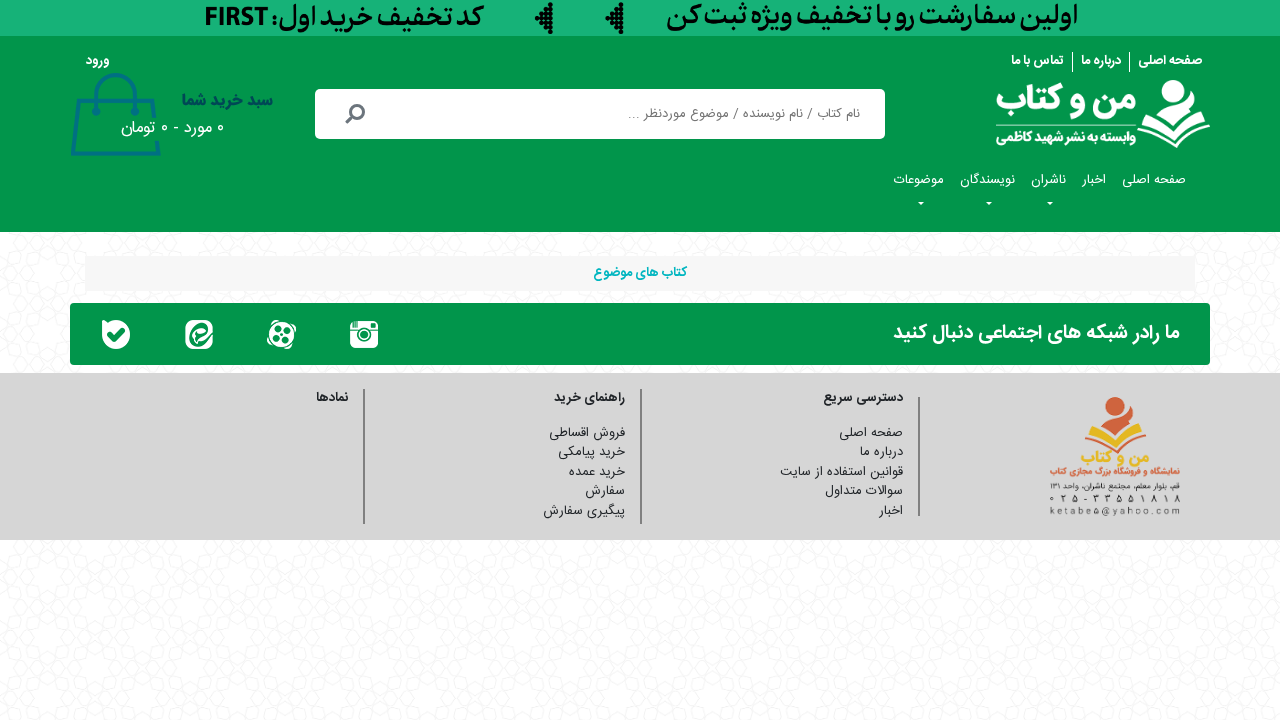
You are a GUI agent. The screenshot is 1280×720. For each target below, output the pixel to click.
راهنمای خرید (589, 398)
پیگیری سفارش (584, 511)
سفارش (605, 491)
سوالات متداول (864, 491)
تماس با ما (1037, 61)
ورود (98, 61)
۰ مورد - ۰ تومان (172, 128)
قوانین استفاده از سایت (841, 472)
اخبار (1094, 180)
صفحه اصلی (1170, 61)
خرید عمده (597, 472)
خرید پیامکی (591, 452)
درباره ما (1101, 61)
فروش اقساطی (587, 433)
